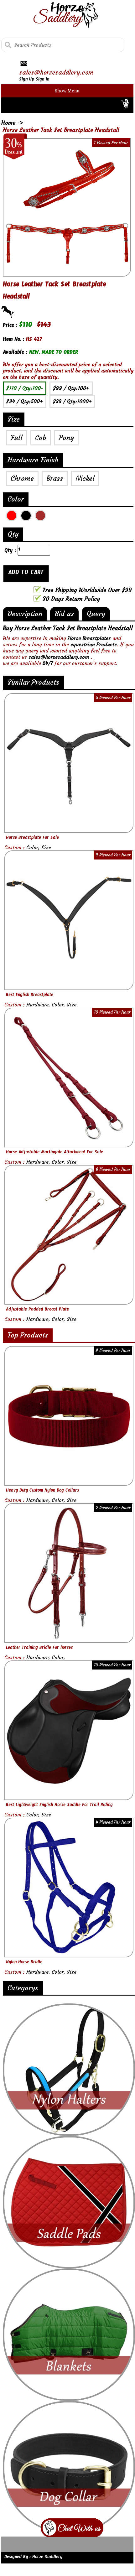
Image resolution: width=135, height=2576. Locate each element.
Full (17, 438)
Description (25, 614)
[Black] (26, 516)
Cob (41, 438)
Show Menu (67, 91)
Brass (55, 478)
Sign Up (27, 80)
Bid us (64, 614)
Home (9, 123)
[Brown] (40, 516)
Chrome (22, 478)
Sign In (42, 80)
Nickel (85, 478)
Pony (66, 438)
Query (96, 614)
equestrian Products (94, 644)
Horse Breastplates (89, 638)
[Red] (12, 516)
